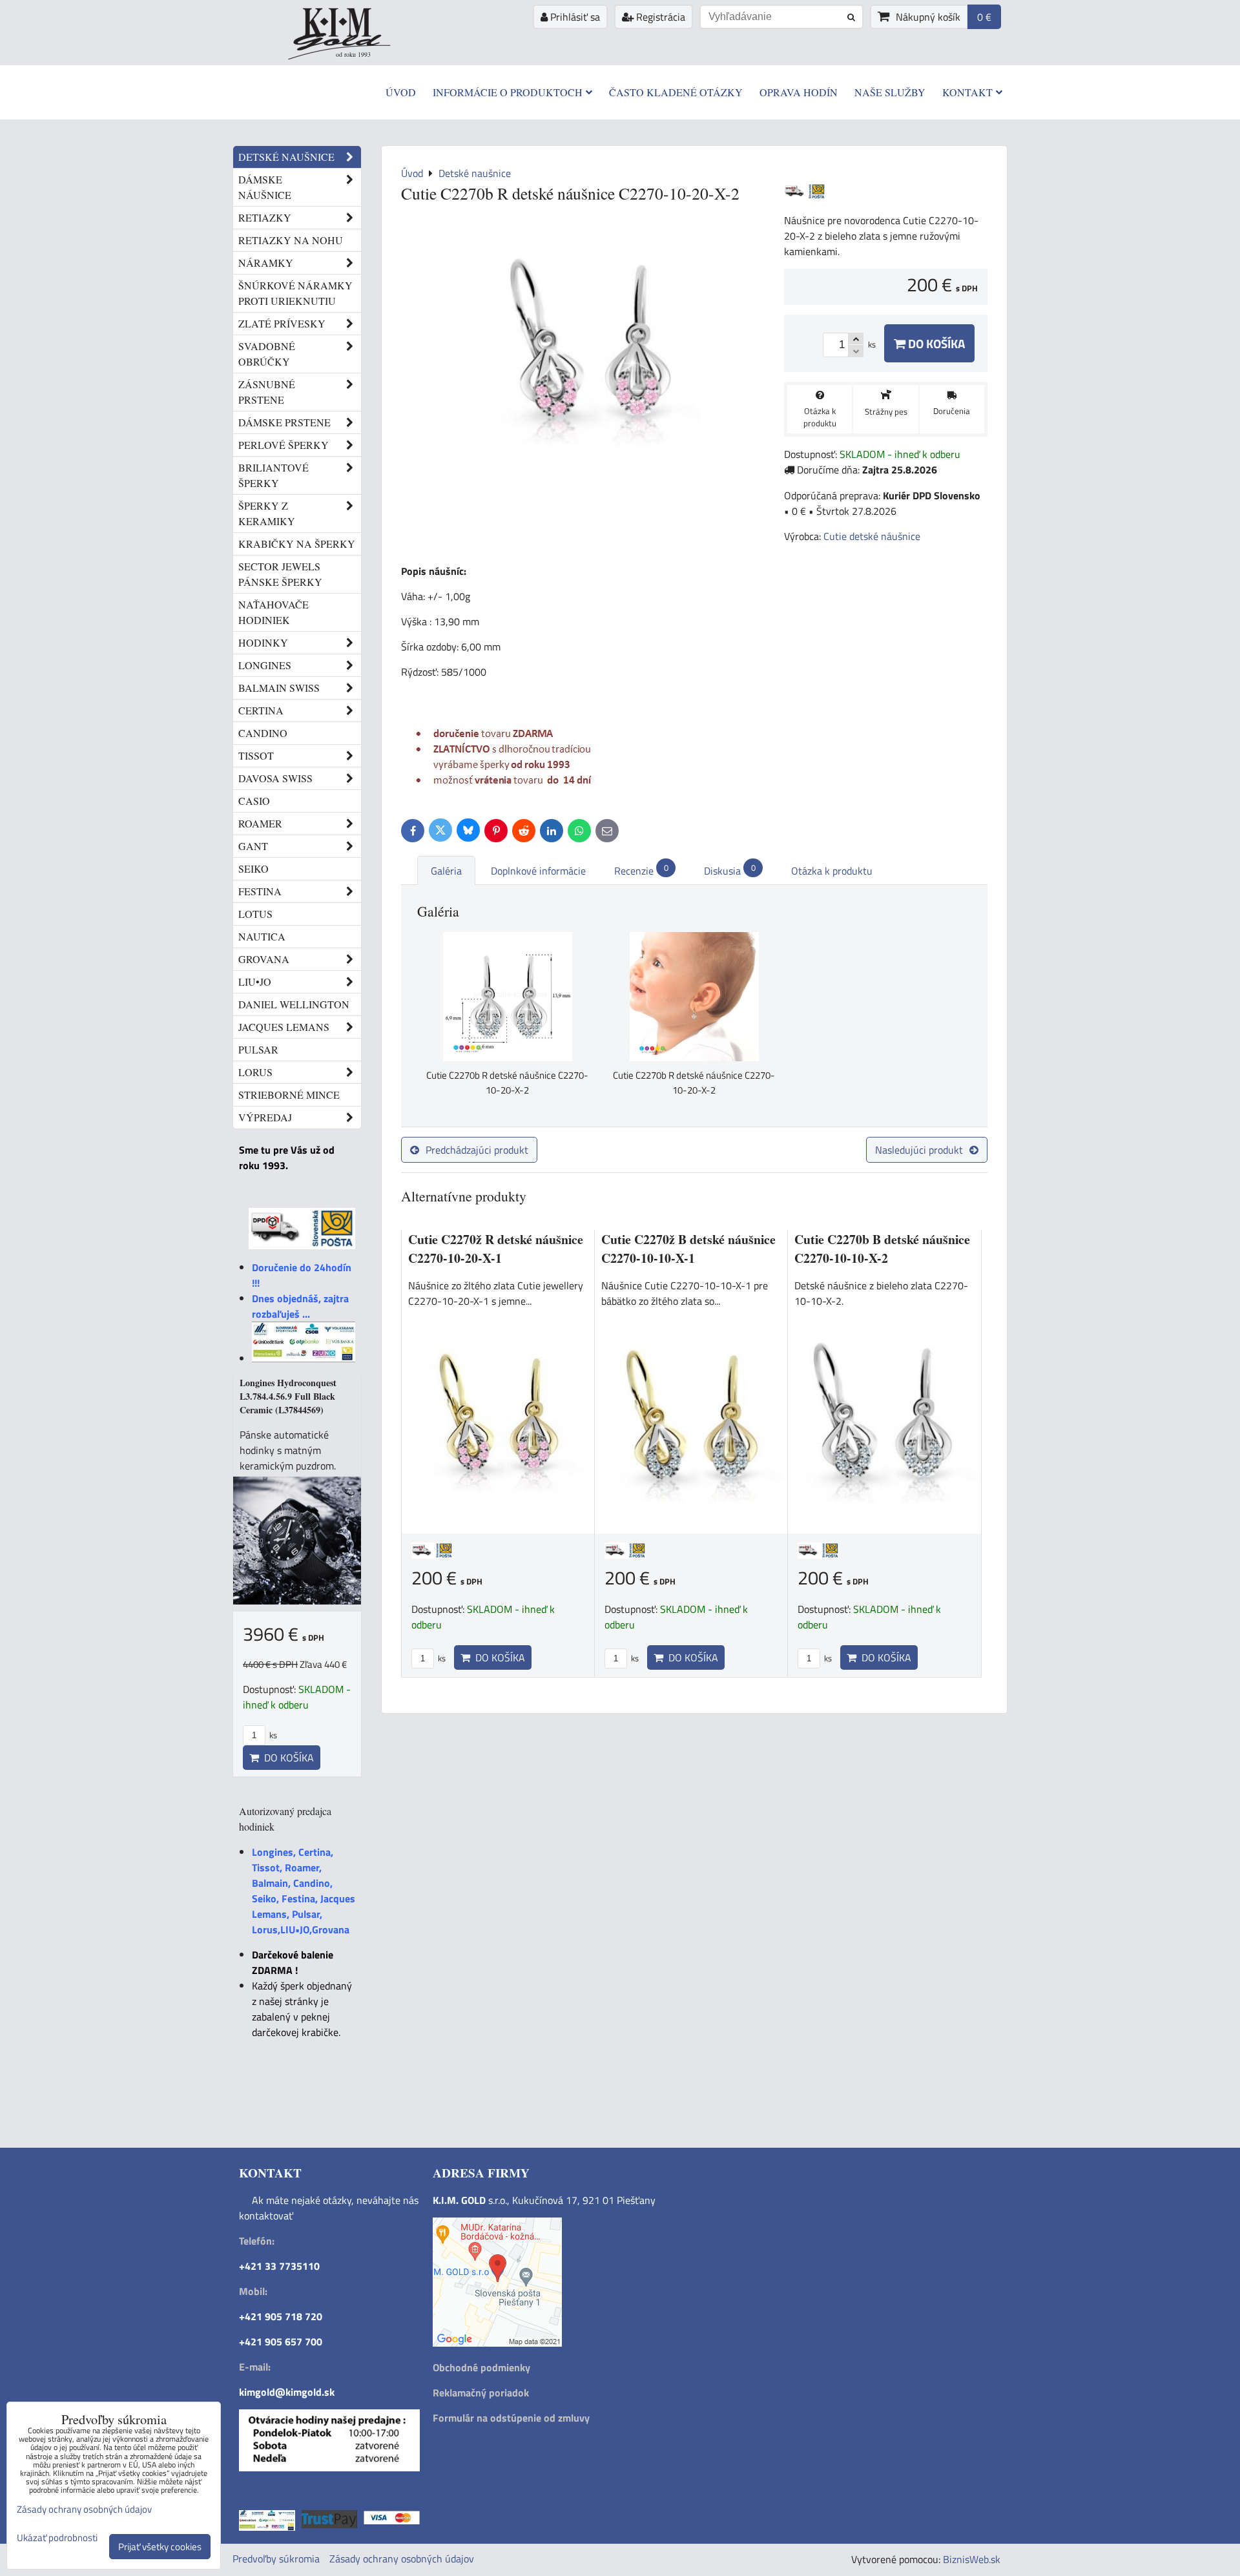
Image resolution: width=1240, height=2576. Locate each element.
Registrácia (659, 17)
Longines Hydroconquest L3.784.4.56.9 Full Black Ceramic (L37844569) (288, 1396)
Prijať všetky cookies (160, 2547)
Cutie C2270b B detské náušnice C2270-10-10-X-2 (882, 1249)
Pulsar (258, 1049)
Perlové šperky (284, 445)
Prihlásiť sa (574, 17)
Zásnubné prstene (267, 392)
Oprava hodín (799, 92)
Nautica (262, 936)
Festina (260, 891)
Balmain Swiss (279, 688)
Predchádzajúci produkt (477, 1150)
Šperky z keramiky (267, 513)
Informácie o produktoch (508, 92)
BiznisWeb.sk (972, 2559)
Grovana (264, 959)
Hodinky (263, 642)
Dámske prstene (284, 422)
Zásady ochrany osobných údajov (402, 2559)
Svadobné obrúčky (267, 354)
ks (441, 1658)
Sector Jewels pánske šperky (280, 574)
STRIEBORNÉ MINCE (289, 1095)
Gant (253, 846)
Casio (254, 801)
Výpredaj (265, 1117)
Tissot (256, 755)
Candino (263, 733)
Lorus (255, 1072)
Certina (261, 710)
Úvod (401, 92)
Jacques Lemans (284, 1027)
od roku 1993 (353, 54)
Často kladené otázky (676, 92)
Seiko (253, 868)
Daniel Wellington (294, 1004)
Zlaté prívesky (282, 323)
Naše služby (890, 92)
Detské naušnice (286, 157)
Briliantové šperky (274, 475)
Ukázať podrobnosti (57, 2538)
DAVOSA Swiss (275, 778)
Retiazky (265, 217)
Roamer (260, 823)
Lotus (255, 914)
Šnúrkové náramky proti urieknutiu (295, 293)
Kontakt (967, 92)
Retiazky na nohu (291, 240)
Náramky (266, 263)
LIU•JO (255, 982)
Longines (265, 665)
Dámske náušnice (265, 187)
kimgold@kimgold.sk (287, 2392)
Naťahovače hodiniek (274, 612)
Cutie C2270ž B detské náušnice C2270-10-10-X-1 (688, 1249)
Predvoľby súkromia (276, 2559)
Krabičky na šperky (297, 544)
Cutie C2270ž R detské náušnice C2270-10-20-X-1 (496, 1249)
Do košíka (935, 343)
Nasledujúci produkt (919, 1150)
